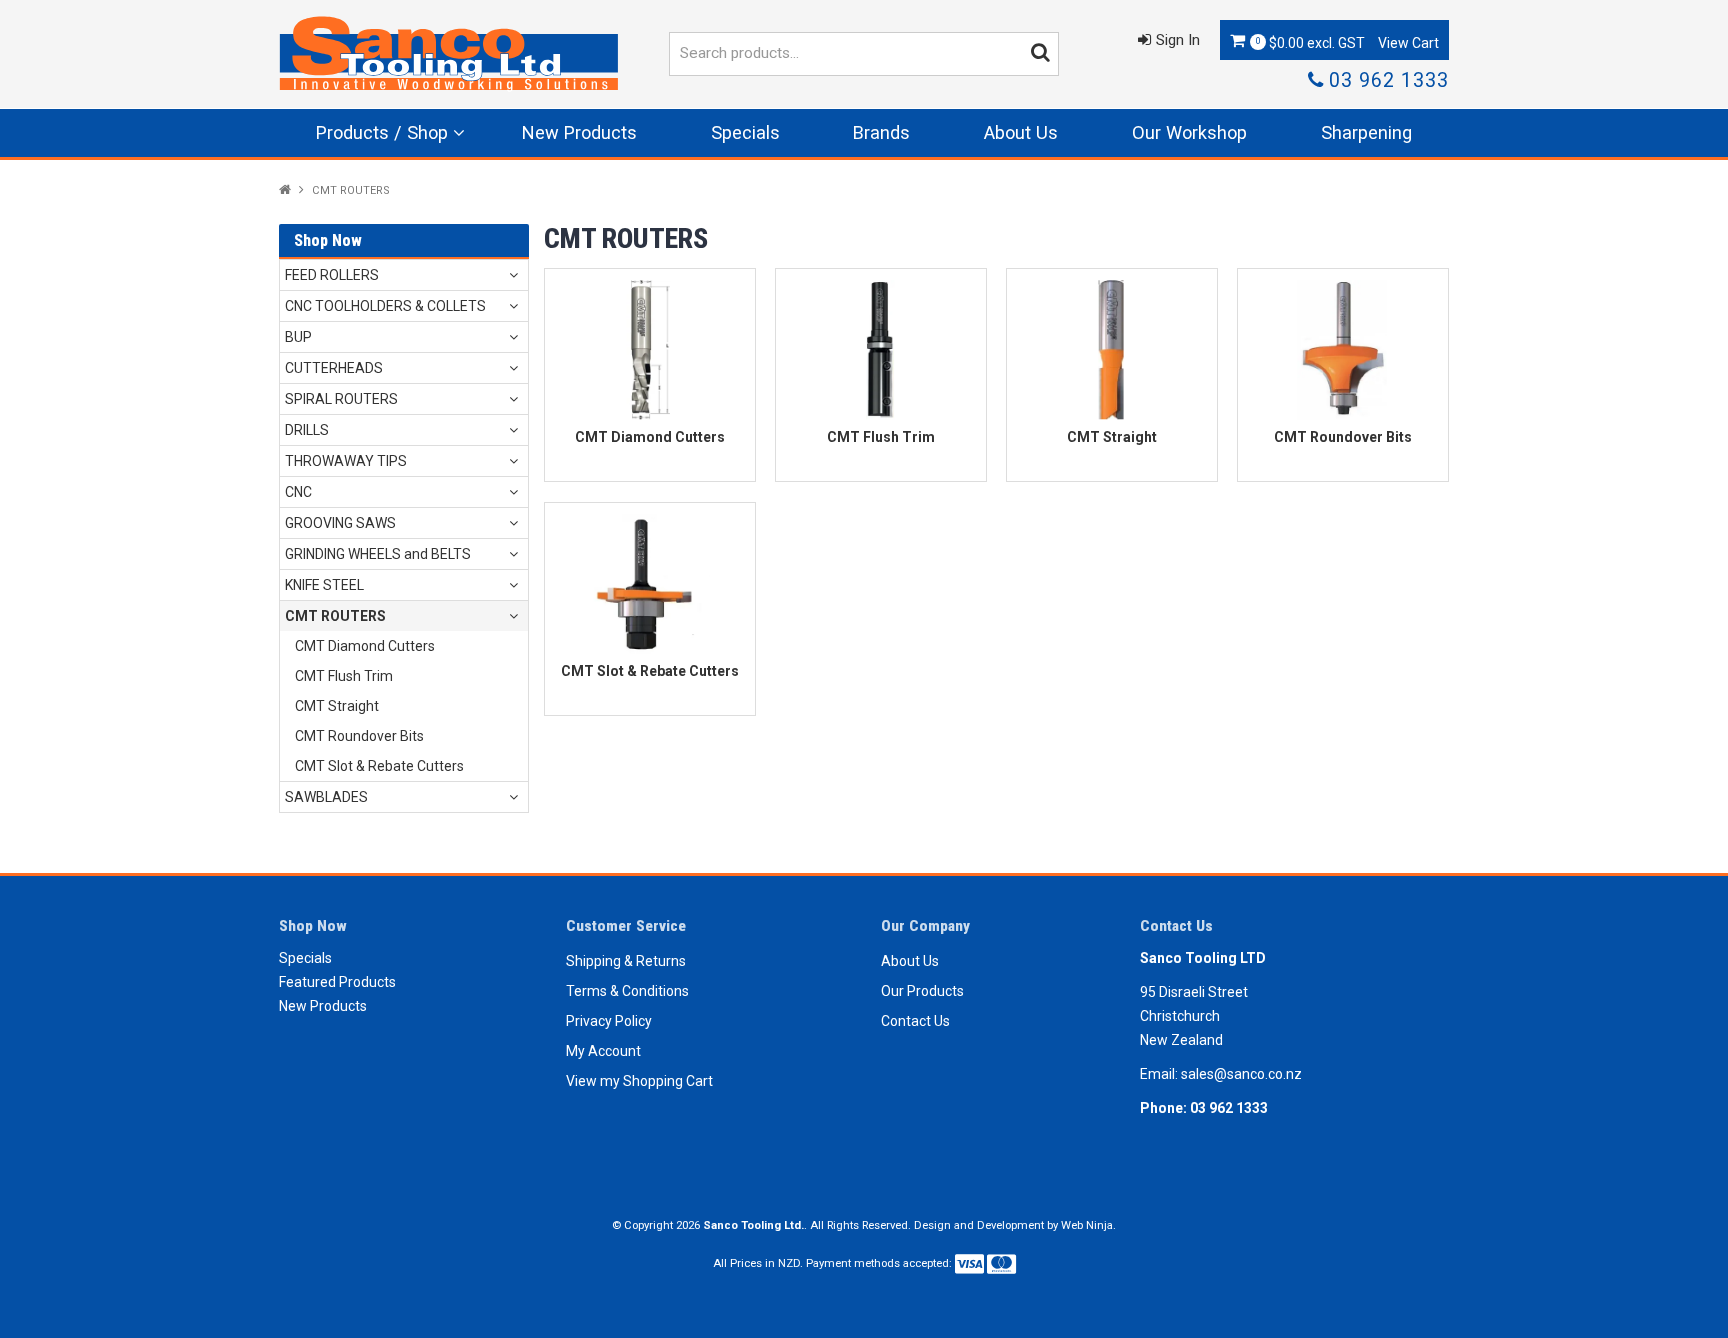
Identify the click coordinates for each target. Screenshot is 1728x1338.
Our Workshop (1189, 132)
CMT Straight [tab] (337, 706)
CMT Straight (1112, 437)
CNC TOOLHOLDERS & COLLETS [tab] (385, 306)
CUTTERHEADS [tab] (334, 368)
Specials (745, 132)
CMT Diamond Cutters (650, 437)
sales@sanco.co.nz (1241, 1074)
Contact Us (915, 1021)
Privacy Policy (609, 1021)
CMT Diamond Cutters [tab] (365, 646)
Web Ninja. (1088, 1225)
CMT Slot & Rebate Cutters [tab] (379, 766)
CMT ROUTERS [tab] (335, 616)
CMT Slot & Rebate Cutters (650, 671)
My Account (603, 1051)
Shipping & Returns (626, 961)
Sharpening (1366, 132)
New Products (579, 132)
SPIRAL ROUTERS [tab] (341, 399)
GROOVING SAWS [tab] (340, 523)
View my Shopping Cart (639, 1081)
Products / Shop (382, 132)
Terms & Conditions (627, 991)
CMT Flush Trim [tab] (344, 676)
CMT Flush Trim (881, 437)
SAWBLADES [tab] (326, 797)
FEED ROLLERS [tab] (332, 275)
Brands (881, 132)
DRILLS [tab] (307, 430)
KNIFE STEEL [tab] (324, 585)
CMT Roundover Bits (1343, 437)
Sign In (1178, 40)
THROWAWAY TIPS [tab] (346, 461)
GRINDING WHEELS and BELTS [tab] (378, 554)
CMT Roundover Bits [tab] (359, 736)
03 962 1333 (1389, 80)
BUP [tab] (298, 337)
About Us (1021, 132)
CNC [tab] (298, 492)
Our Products (922, 991)
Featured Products (337, 982)
